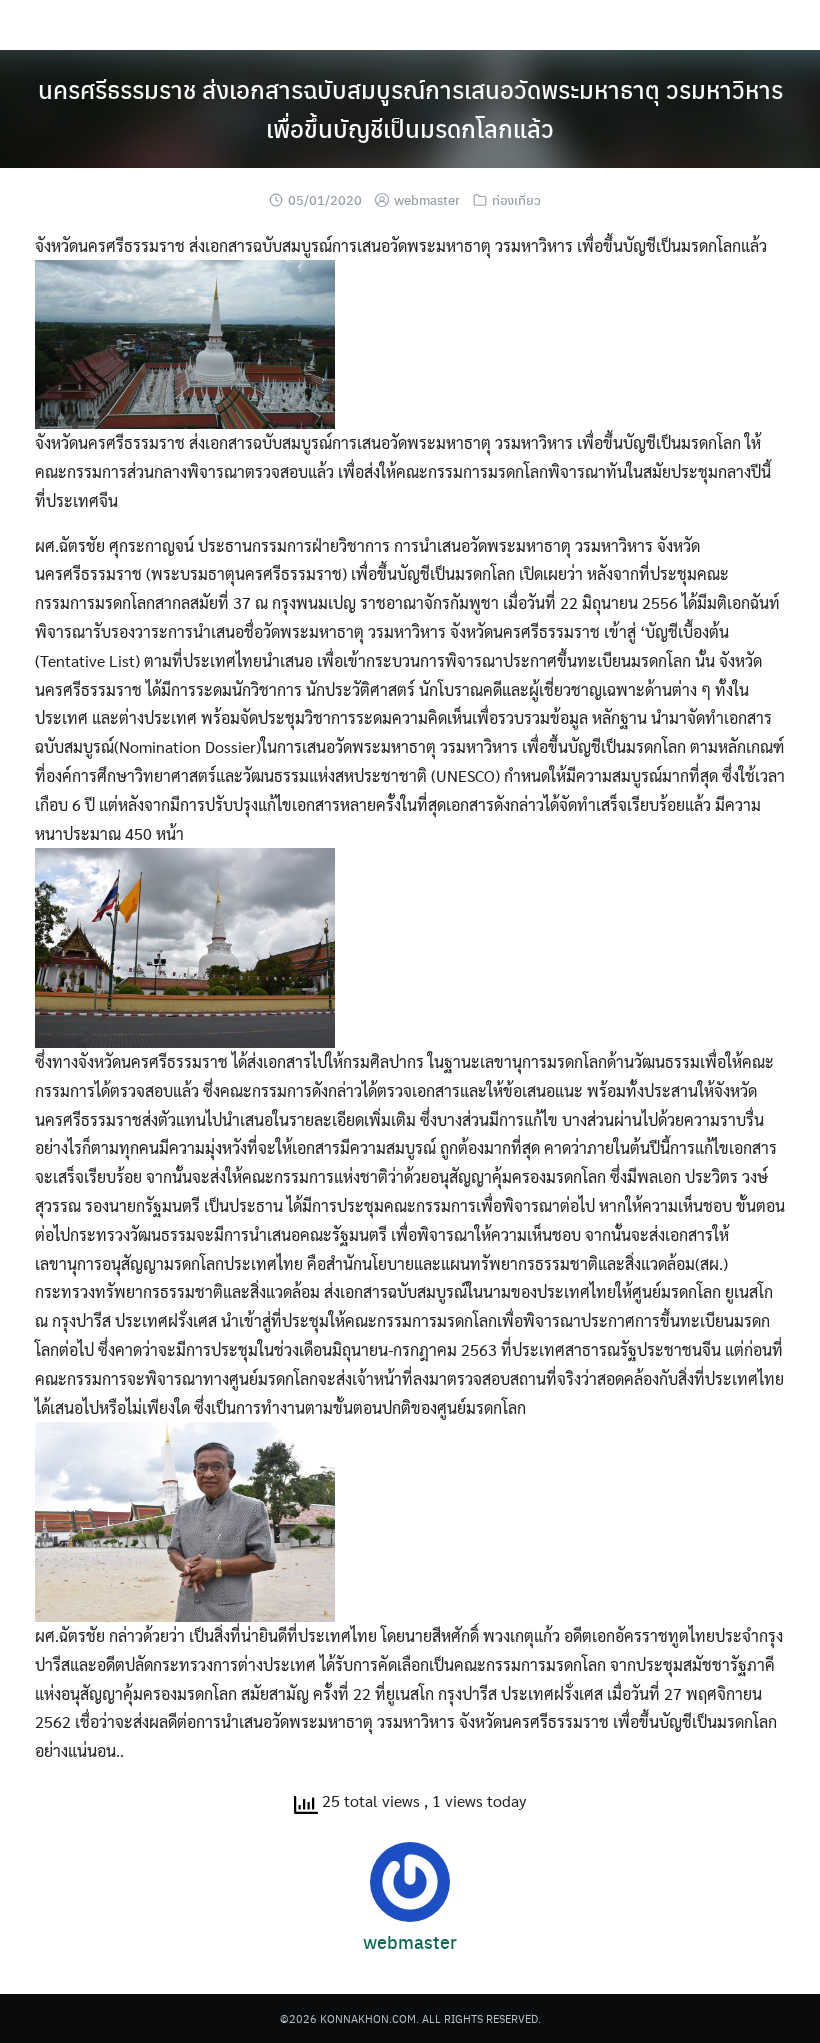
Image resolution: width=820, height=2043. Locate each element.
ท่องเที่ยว (516, 199)
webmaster (427, 199)
